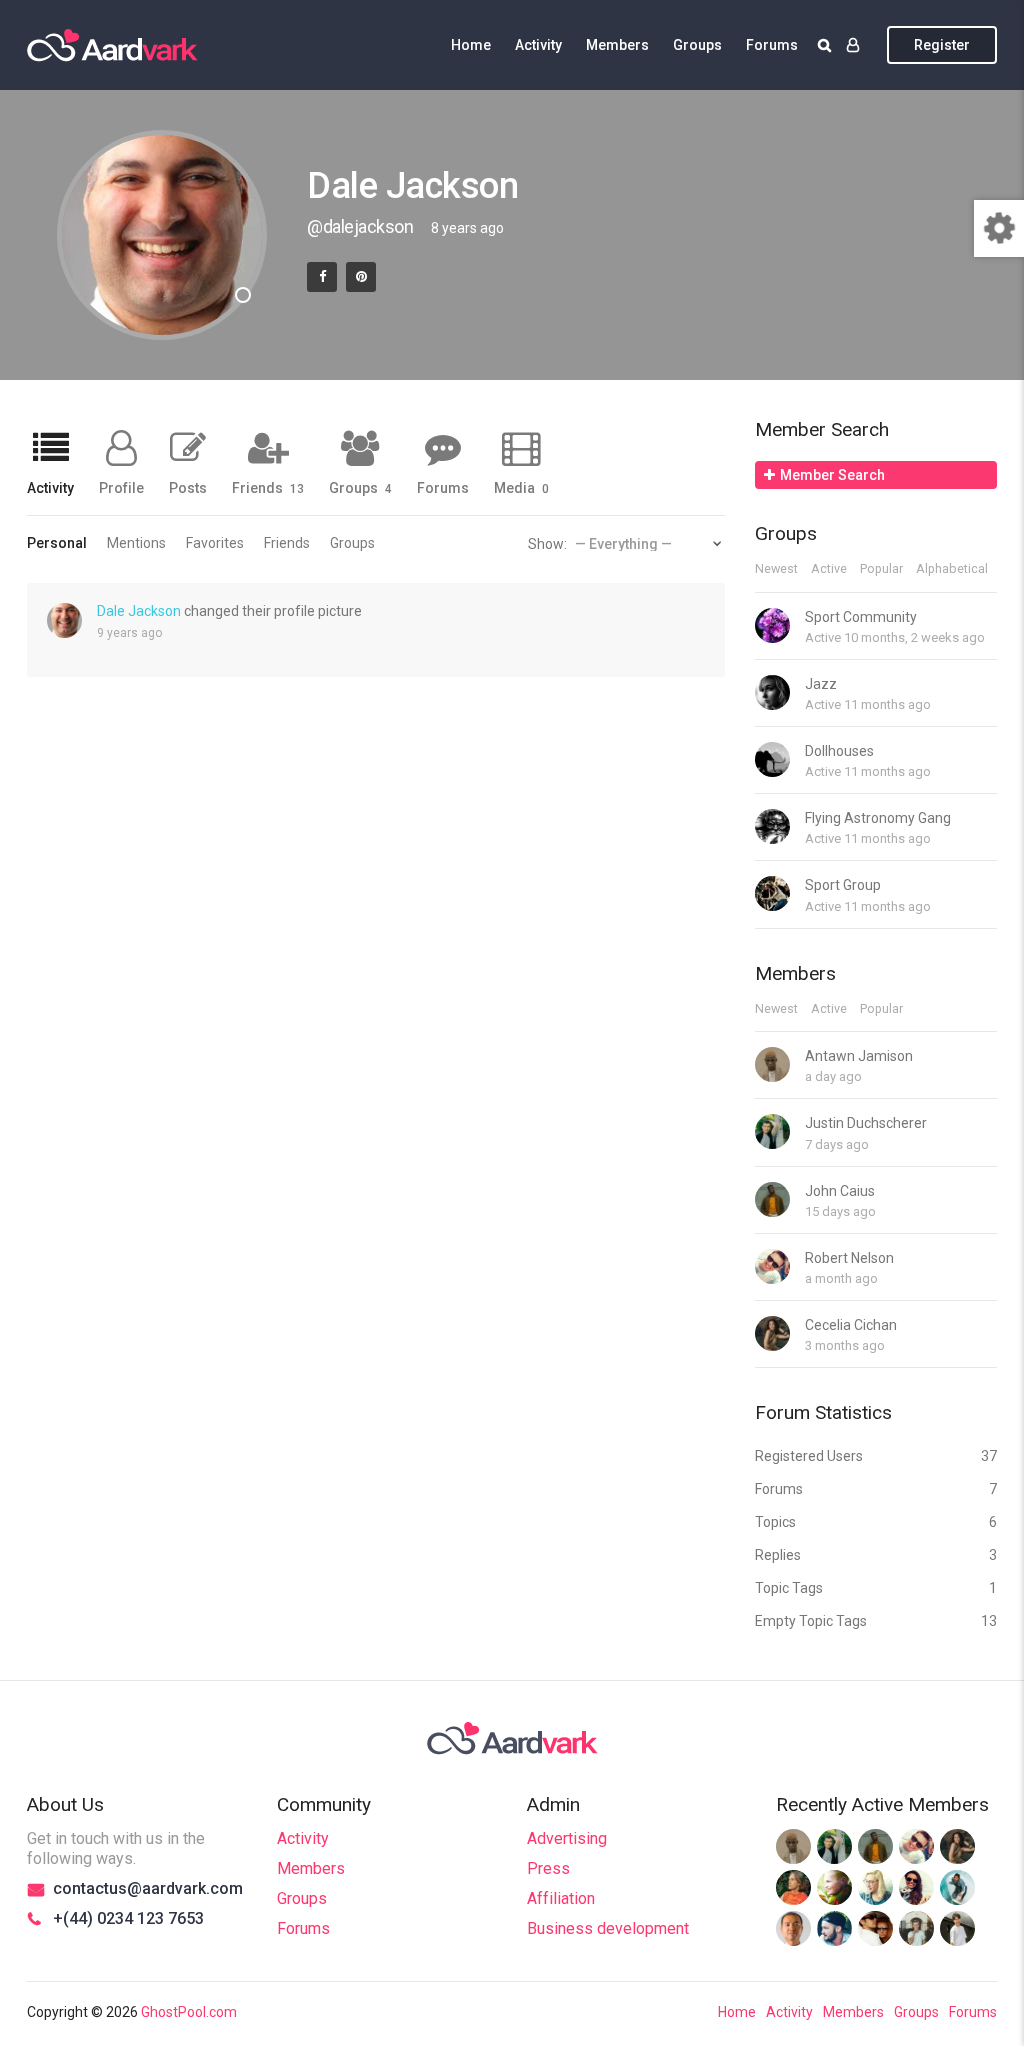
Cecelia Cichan (851, 1325)
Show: (547, 544)
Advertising (567, 1838)
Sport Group (843, 885)
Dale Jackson (139, 611)
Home (471, 45)
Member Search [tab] (832, 475)
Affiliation (561, 1898)
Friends (268, 487)
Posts (188, 487)
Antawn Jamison (859, 1056)
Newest (776, 569)
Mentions (136, 543)
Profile (121, 487)
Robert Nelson (849, 1258)
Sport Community (861, 617)
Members (617, 45)
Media (521, 487)
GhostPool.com (189, 2012)
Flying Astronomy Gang (878, 818)
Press (548, 1868)
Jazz (821, 684)
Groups (697, 45)
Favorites (215, 543)
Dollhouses (839, 751)
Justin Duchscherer (866, 1123)
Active (829, 569)
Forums (772, 45)
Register (942, 45)
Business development (608, 1928)
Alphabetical (952, 569)
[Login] (853, 45)
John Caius (840, 1191)
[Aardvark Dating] (112, 45)
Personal (57, 543)
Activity (538, 45)
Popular (881, 569)
